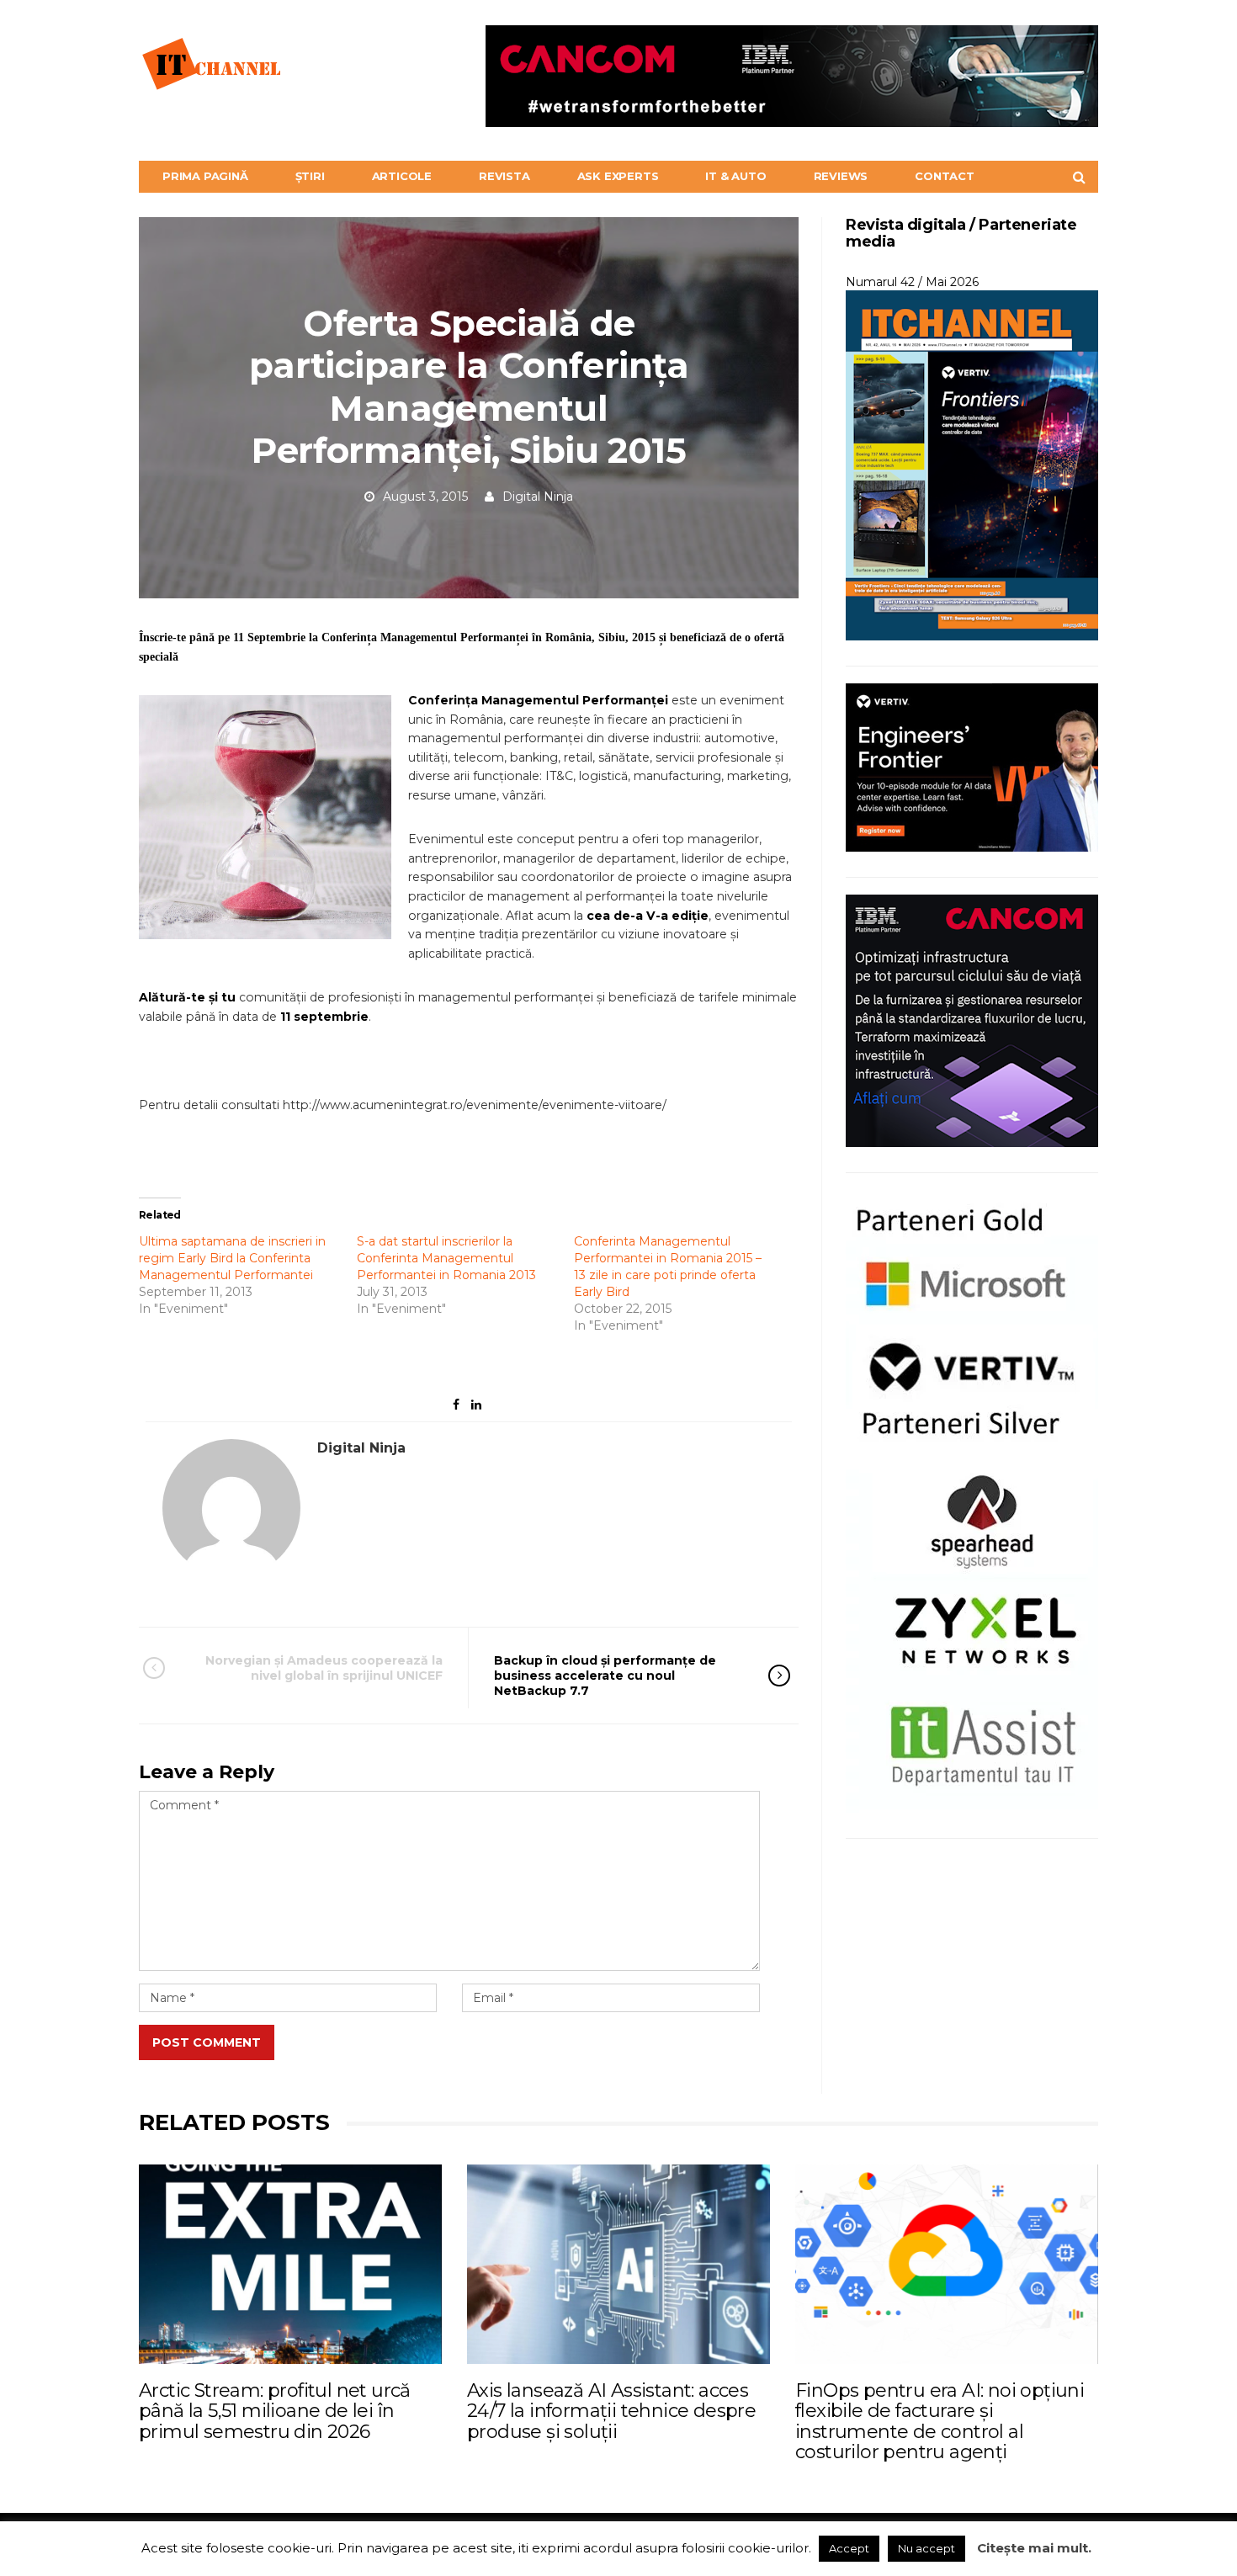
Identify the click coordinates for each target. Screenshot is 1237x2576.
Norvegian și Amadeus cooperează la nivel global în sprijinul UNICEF (324, 1668)
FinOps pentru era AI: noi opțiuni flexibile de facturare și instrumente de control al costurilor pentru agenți (940, 2421)
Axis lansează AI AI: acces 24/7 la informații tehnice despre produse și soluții (611, 2411)
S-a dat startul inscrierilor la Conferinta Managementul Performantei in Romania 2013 (446, 1258)
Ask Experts (618, 176)
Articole (402, 176)
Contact (945, 176)
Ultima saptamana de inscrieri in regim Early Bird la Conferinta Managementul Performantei (232, 1258)
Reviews (841, 176)
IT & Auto (735, 176)
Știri (310, 176)
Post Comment (207, 2042)
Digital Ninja (538, 497)
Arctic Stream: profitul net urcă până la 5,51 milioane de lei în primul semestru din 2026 (275, 2411)
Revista (504, 176)
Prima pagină (205, 176)
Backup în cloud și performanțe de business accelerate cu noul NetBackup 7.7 (605, 1676)
